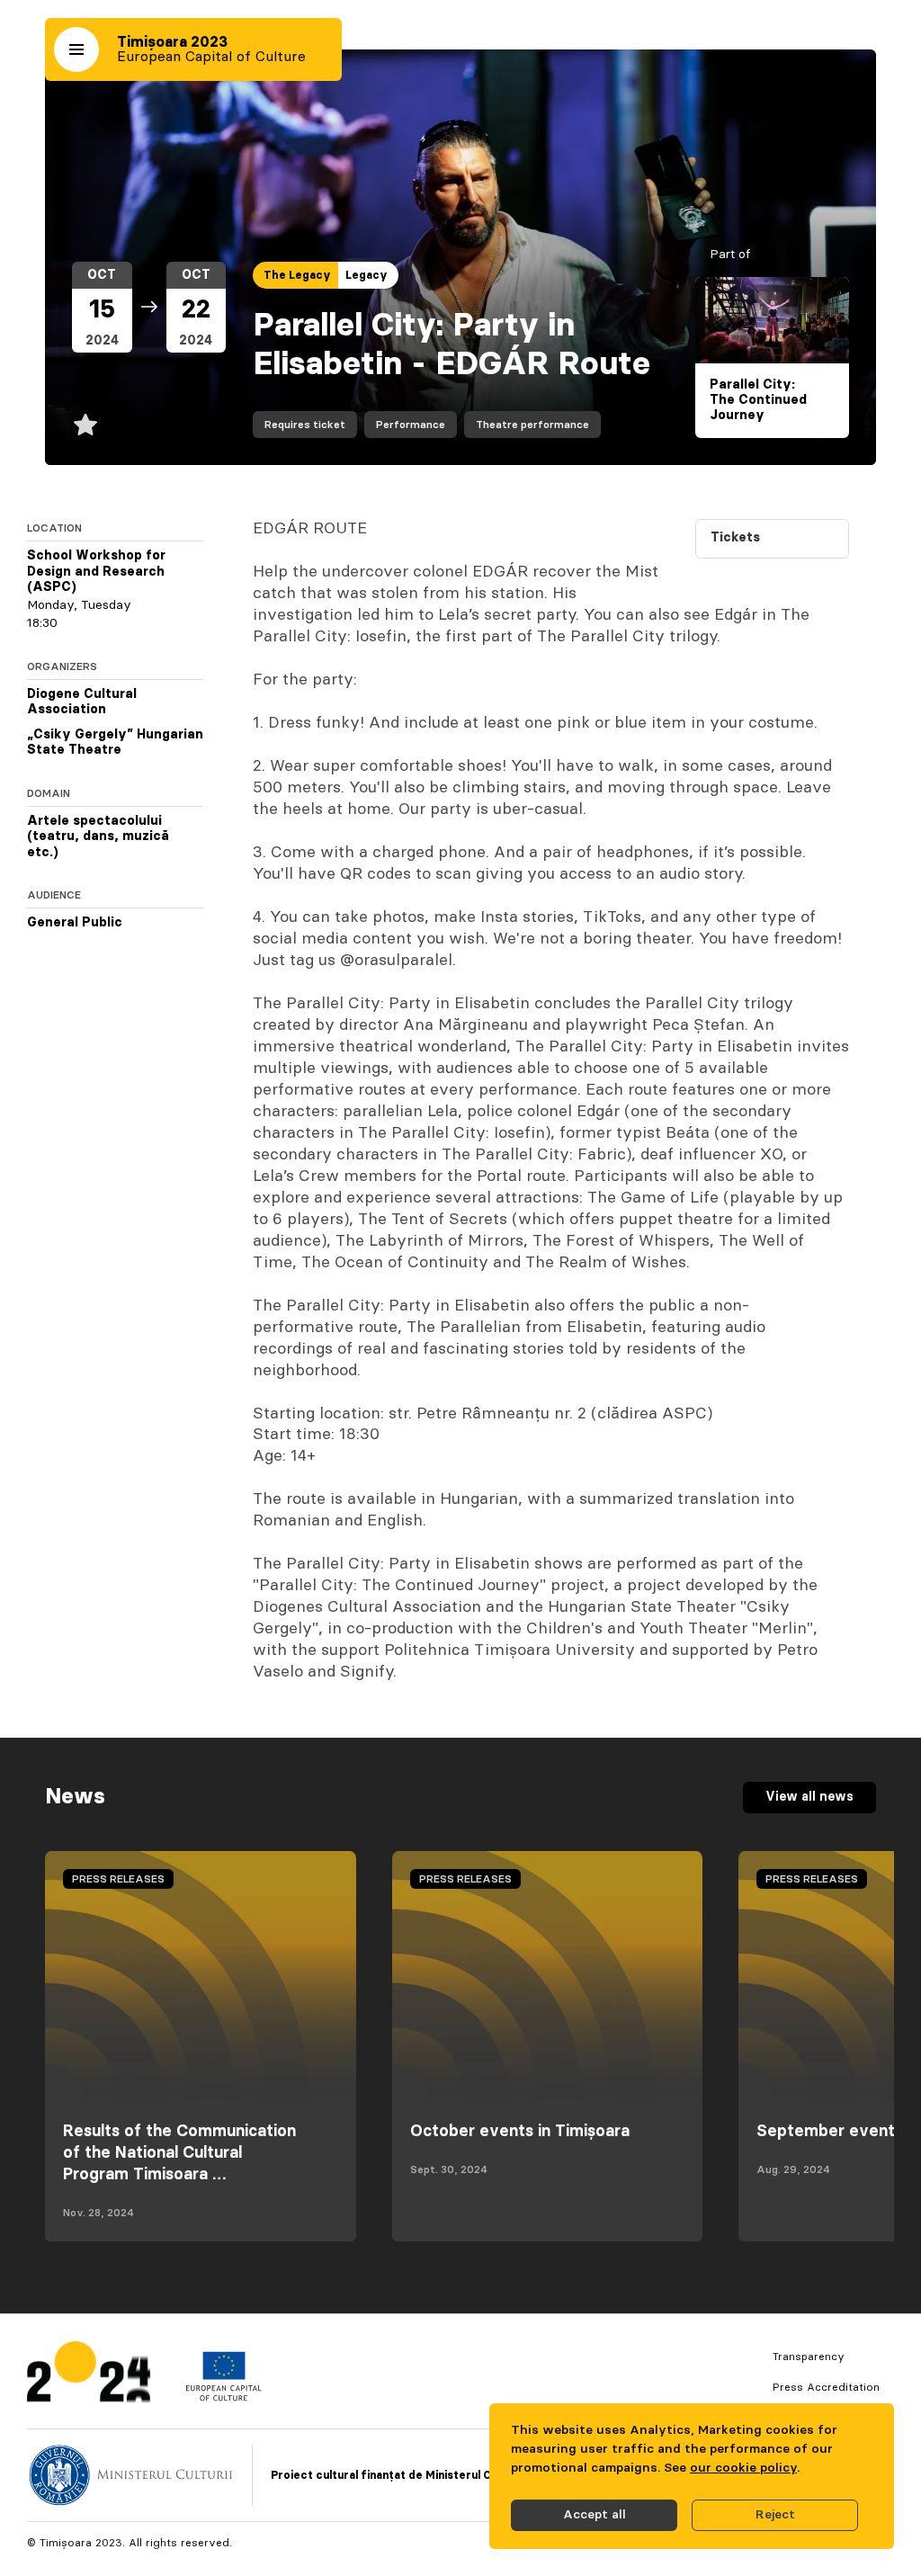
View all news (809, 1797)
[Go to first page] (89, 2376)
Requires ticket (305, 425)
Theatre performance (532, 425)
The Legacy (297, 275)
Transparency (809, 2357)
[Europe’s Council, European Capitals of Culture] (224, 2397)
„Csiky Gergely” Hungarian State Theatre (115, 743)
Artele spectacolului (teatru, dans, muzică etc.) (98, 837)
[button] (76, 49)
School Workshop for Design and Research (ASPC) (96, 572)
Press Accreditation (826, 2387)
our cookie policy (743, 2468)
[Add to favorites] (85, 425)
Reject (775, 2515)
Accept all (595, 2515)
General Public (75, 923)
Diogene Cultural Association (82, 702)
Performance (411, 425)
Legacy (367, 275)
